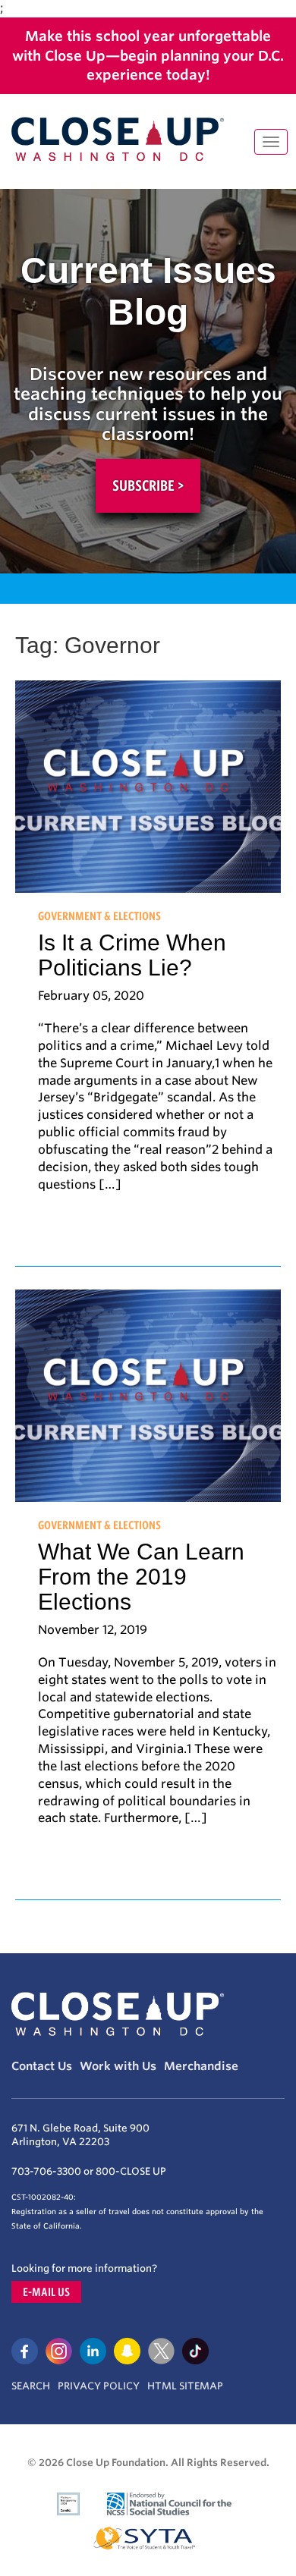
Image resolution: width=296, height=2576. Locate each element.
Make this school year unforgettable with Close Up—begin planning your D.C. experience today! (148, 55)
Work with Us (118, 2066)
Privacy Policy (99, 2386)
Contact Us (42, 2066)
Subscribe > (148, 485)
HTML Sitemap (185, 2386)
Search (31, 2386)
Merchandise (201, 2066)
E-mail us (46, 2292)
